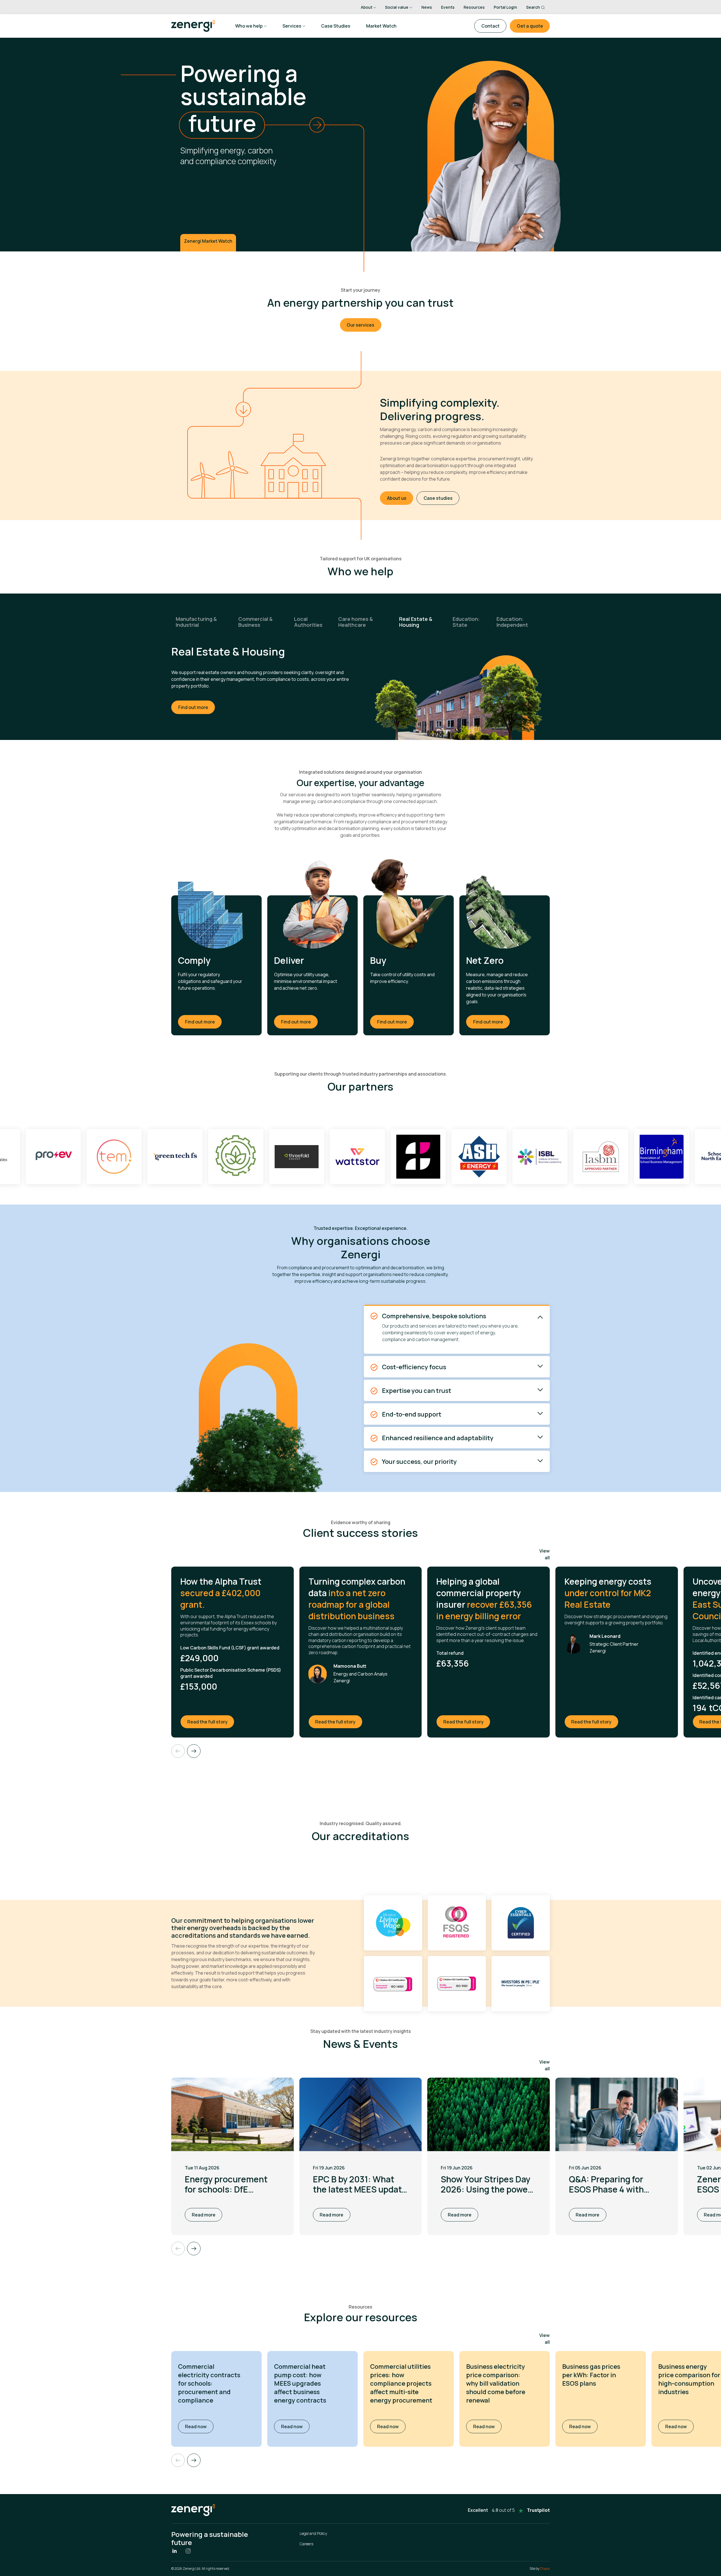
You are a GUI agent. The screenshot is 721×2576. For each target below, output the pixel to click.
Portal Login (505, 7)
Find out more (193, 701)
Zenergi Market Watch (208, 241)
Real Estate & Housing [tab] (416, 622)
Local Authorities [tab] (308, 622)
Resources (474, 7)
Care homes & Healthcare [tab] (356, 622)
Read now (199, 2426)
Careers (306, 2544)
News (427, 7)
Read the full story (211, 1722)
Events (448, 7)
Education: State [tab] (466, 622)
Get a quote (530, 26)
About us (397, 498)
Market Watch (381, 26)
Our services (360, 325)
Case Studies (336, 26)
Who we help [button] (249, 26)
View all (545, 1554)
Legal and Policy (313, 2533)
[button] (194, 2460)
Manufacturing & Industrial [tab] (196, 622)
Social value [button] (397, 7)
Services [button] (292, 26)
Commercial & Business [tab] (255, 622)
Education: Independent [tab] (512, 622)
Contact (490, 26)
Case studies (438, 498)
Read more (204, 2215)
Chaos (545, 2569)
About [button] (367, 7)
